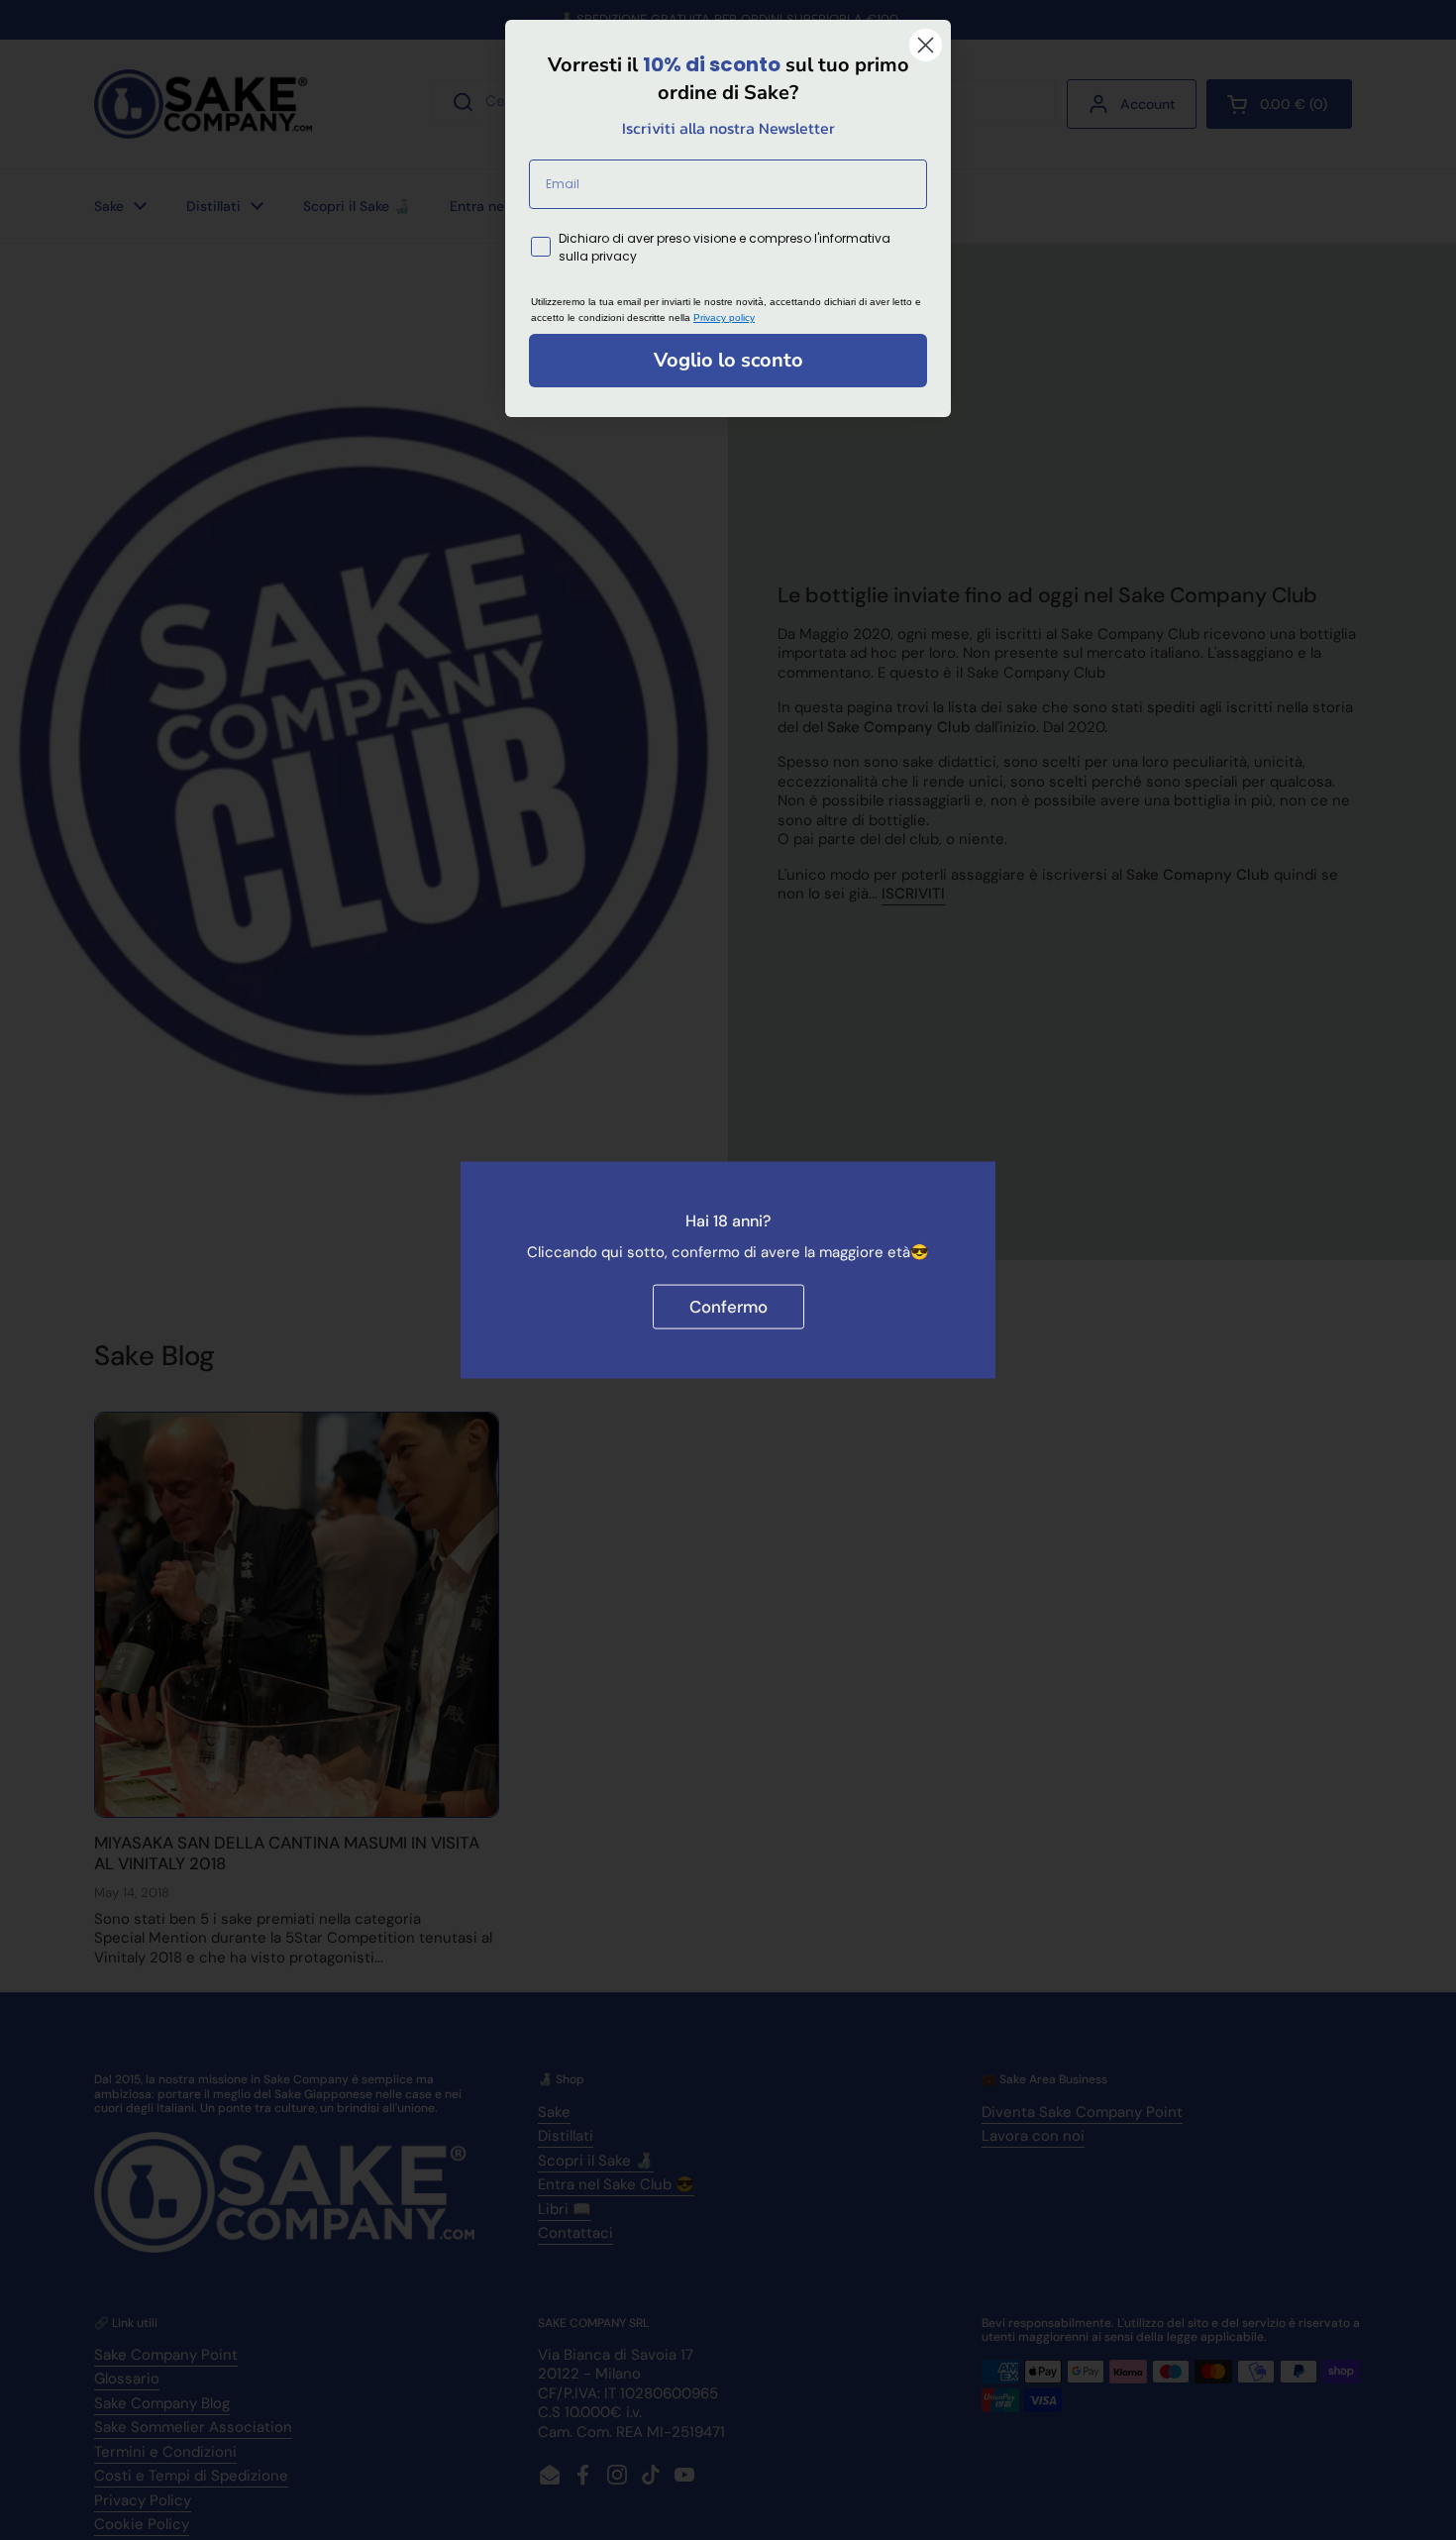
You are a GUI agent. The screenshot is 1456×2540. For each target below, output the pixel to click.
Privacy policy (724, 317)
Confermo (728, 1306)
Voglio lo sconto (728, 360)
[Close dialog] (926, 45)
